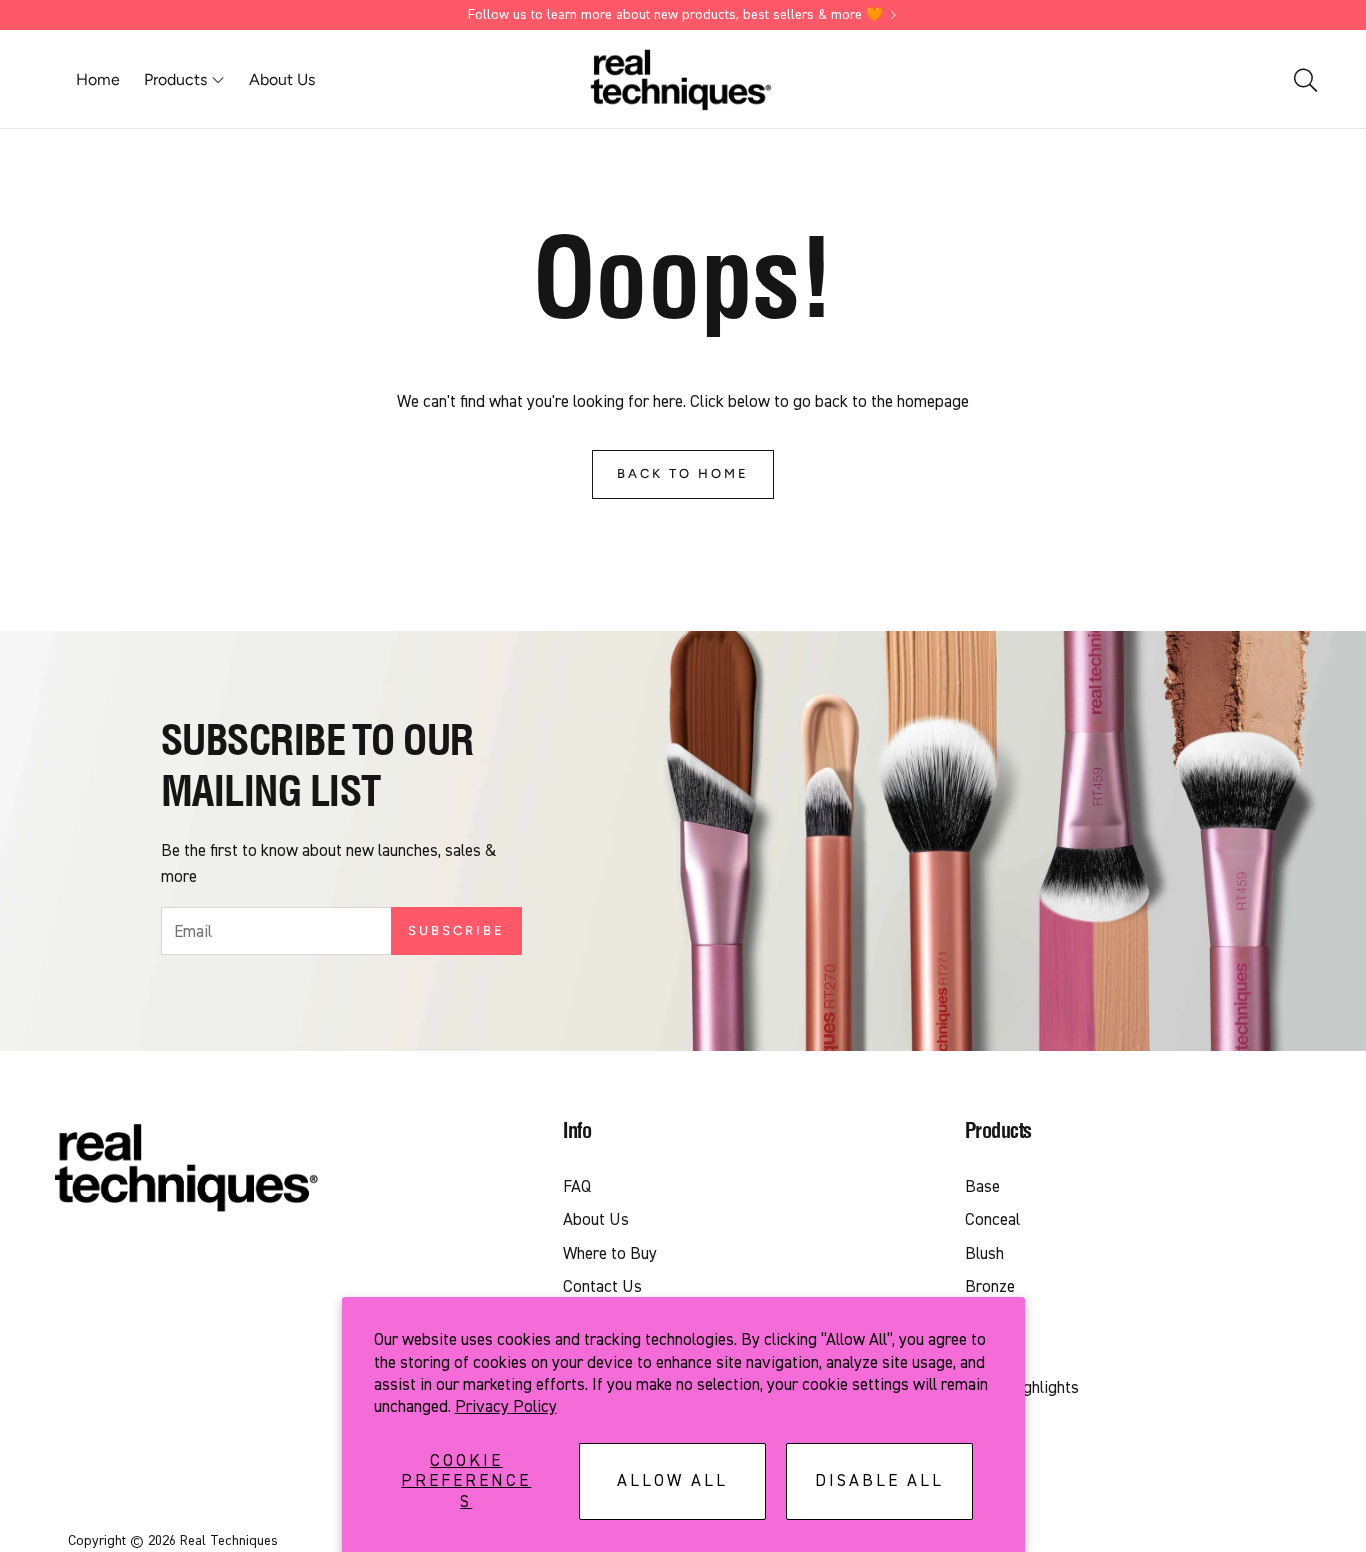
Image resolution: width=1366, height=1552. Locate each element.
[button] (1304, 80)
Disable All (879, 1480)
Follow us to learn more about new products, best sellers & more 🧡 (675, 15)
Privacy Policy (506, 1406)
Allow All (672, 1480)
